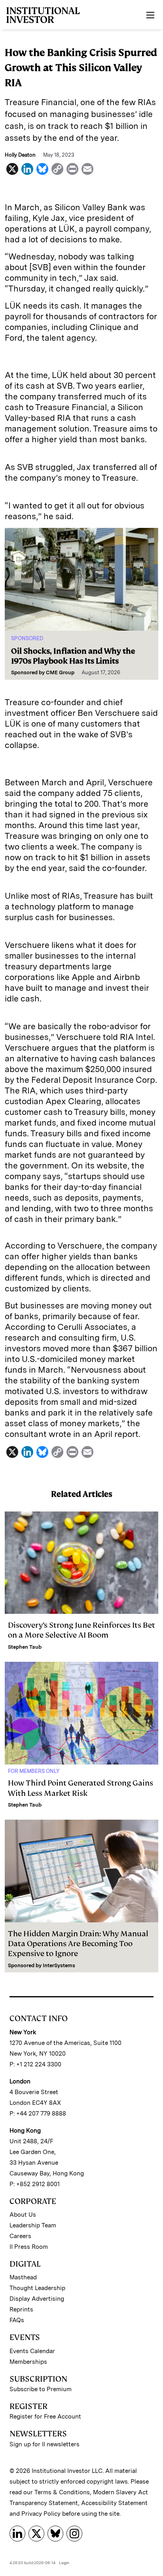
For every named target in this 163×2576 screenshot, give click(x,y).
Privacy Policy (41, 2514)
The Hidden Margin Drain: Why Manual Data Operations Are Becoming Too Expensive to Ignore (78, 1944)
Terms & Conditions (62, 2492)
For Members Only (34, 1771)
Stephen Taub (25, 1647)
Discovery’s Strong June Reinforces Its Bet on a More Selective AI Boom (81, 1630)
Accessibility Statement (114, 2503)
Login (64, 2563)
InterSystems (59, 1965)
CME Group (60, 672)
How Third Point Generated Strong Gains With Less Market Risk (81, 1788)
